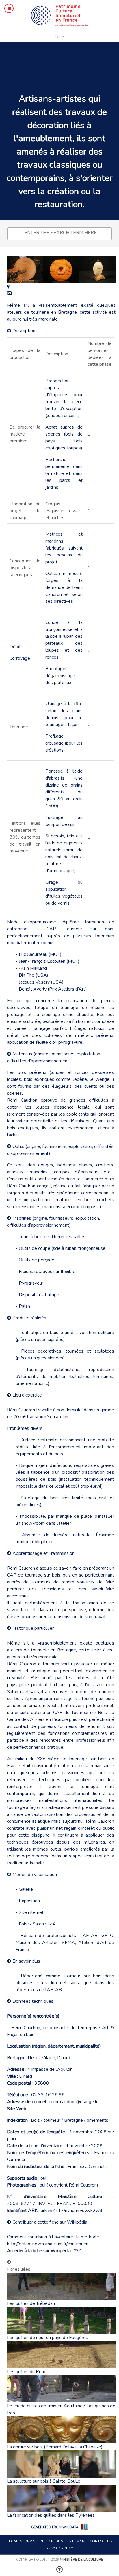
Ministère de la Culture (81, 2560)
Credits (56, 2541)
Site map (76, 2541)
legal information (25, 2541)
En (58, 36)
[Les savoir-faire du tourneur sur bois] (8, 287)
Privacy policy (60, 2548)
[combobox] (59, 234)
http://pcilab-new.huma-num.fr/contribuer (47, 2244)
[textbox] (61, 233)
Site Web (17, 2109)
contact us (101, 2541)
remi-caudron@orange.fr (74, 2102)
